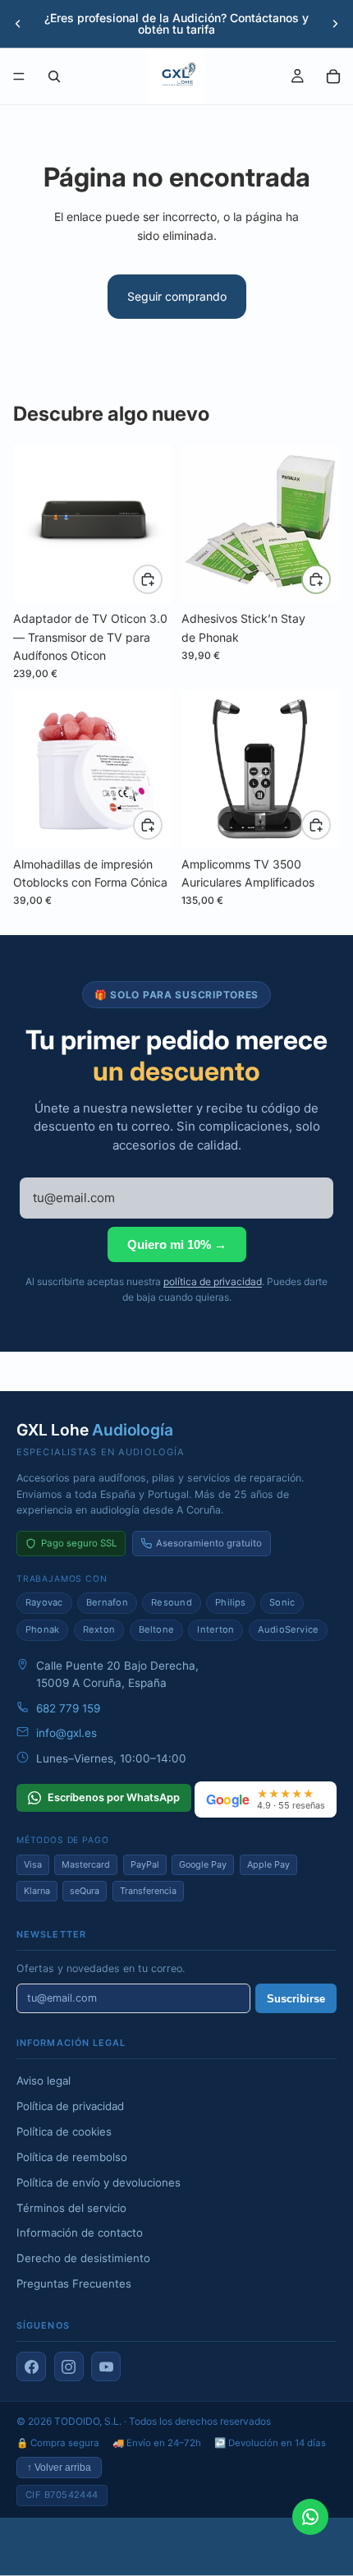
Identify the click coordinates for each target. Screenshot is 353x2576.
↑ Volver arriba (59, 2468)
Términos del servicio (71, 2208)
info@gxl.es (66, 1733)
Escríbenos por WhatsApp (114, 1797)
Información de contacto (80, 2233)
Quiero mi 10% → (177, 1244)
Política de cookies (64, 2131)
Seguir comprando (177, 296)
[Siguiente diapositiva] (335, 24)
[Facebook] (31, 2366)
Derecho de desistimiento (83, 2258)
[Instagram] (69, 2366)
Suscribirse (296, 1999)
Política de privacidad (70, 2106)
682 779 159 (68, 1708)
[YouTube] (106, 2366)
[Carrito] (333, 76)
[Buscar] (54, 76)
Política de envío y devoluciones (99, 2182)
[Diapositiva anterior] (18, 24)
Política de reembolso (72, 2157)
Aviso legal (44, 2081)
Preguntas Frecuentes (74, 2283)
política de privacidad (213, 1281)
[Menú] (19, 76)
